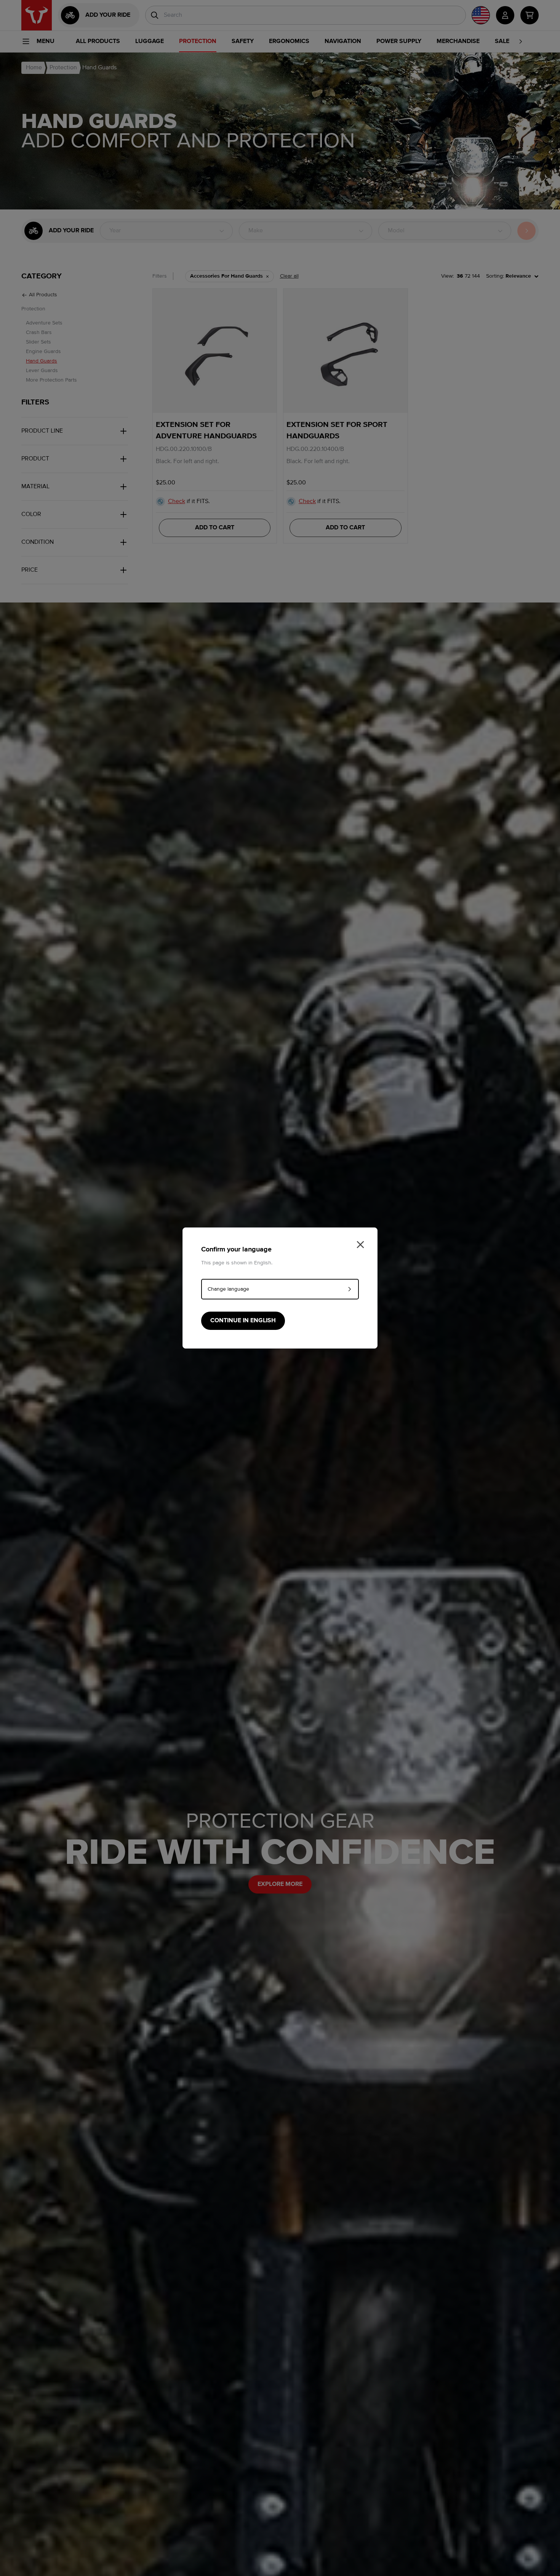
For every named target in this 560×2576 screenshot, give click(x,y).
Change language (228, 1289)
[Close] (360, 1245)
